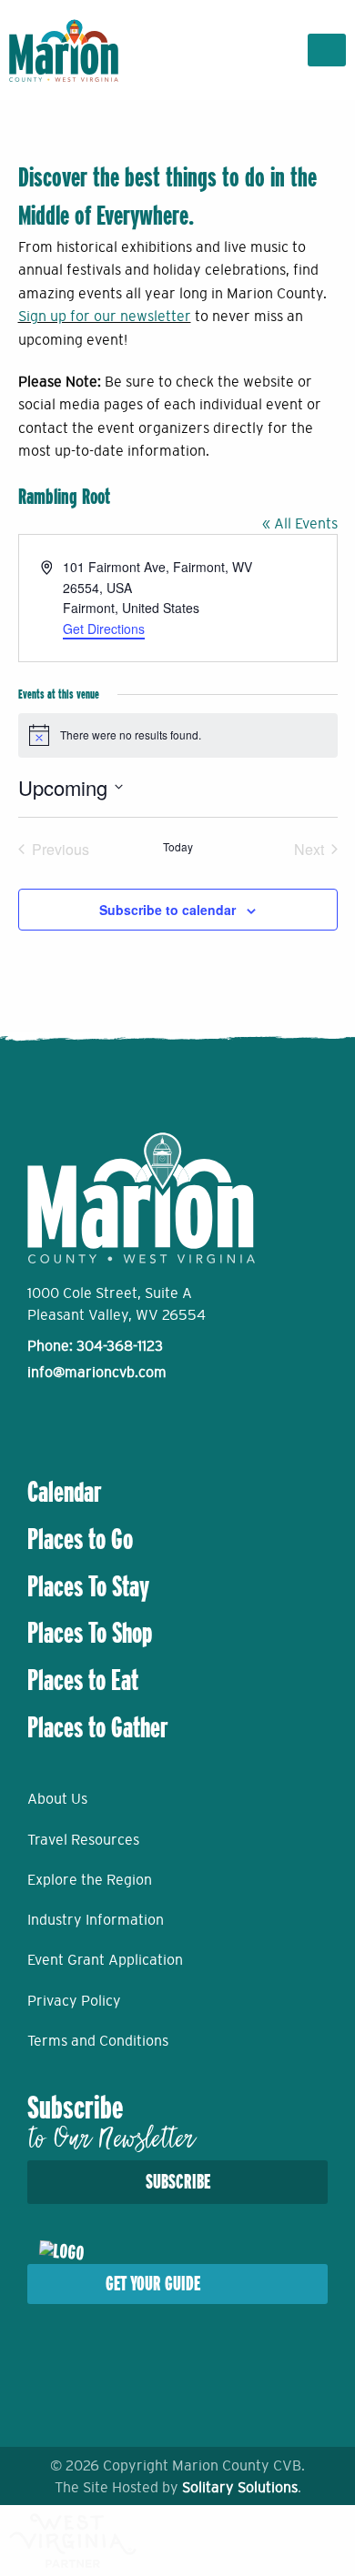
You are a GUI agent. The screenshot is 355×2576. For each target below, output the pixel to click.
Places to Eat (83, 1680)
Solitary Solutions (240, 2487)
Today (178, 847)
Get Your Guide (153, 2284)
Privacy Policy (74, 2000)
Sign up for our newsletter (105, 316)
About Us (57, 1798)
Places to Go (80, 1539)
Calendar (65, 1492)
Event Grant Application (105, 1959)
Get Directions (104, 629)
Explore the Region (90, 1879)
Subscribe (178, 2182)
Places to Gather (98, 1727)
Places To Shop (90, 1633)
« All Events (300, 523)
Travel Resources (83, 1839)
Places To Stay (88, 1586)
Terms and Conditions (98, 2040)
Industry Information (96, 1919)
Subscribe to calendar (167, 910)
